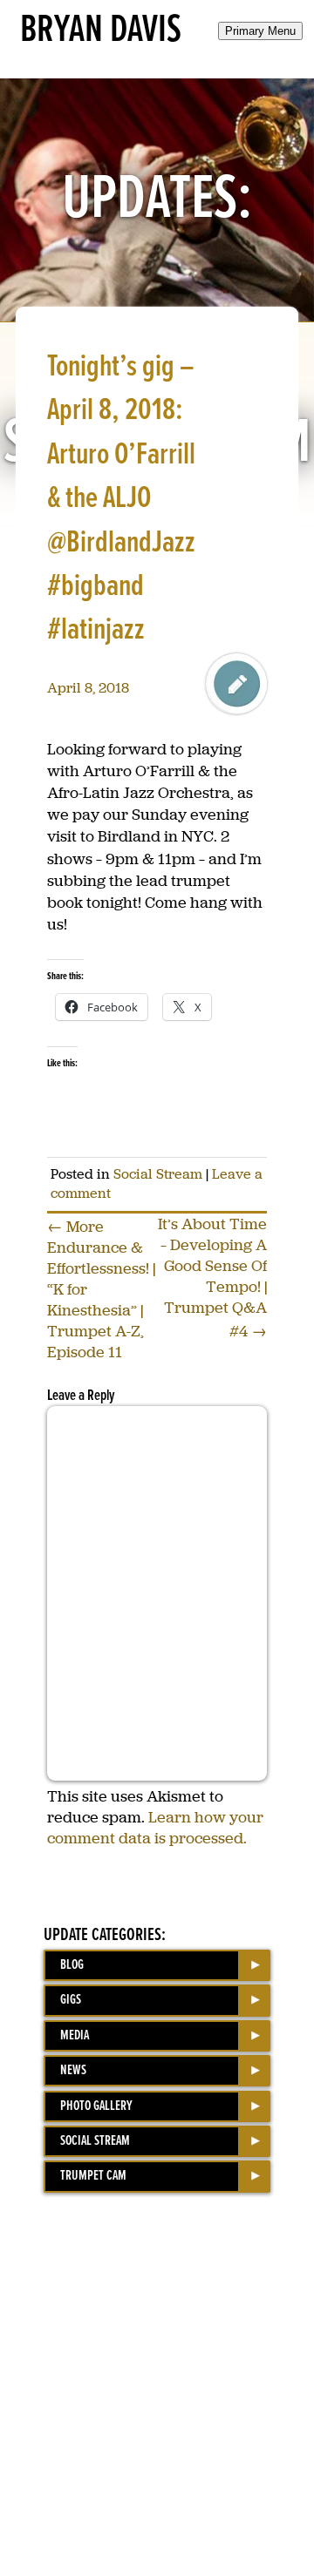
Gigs (71, 2000)
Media (75, 2035)
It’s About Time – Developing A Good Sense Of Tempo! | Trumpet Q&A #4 (212, 1278)
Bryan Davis (101, 30)
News (73, 2070)
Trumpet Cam (93, 2176)
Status (236, 684)
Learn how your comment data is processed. (155, 1828)
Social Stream (158, 1174)
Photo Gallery (96, 2106)
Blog (72, 1965)
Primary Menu (260, 31)
